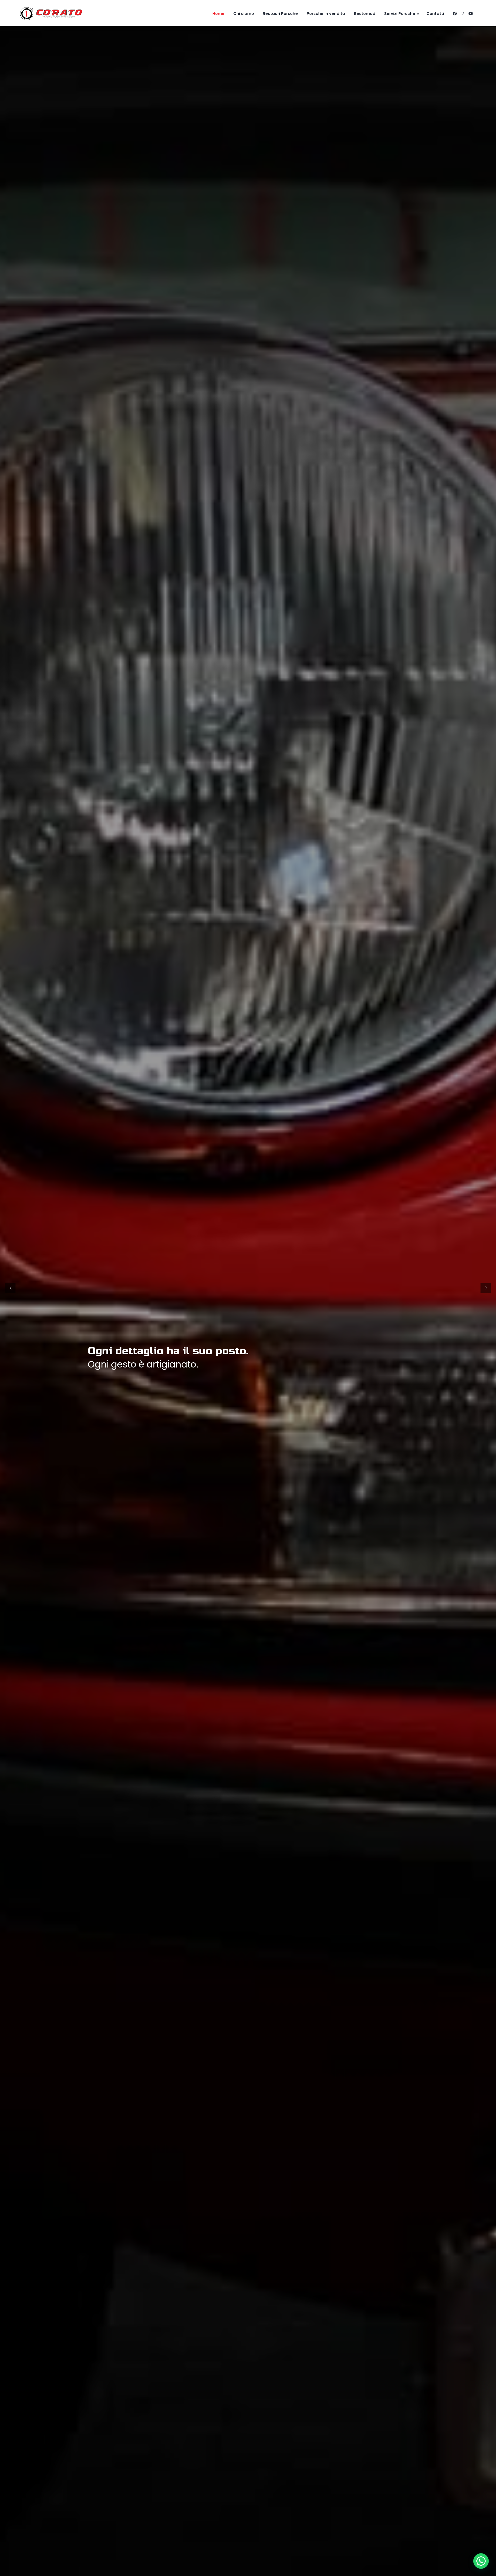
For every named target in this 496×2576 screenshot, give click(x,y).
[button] (481, 2561)
